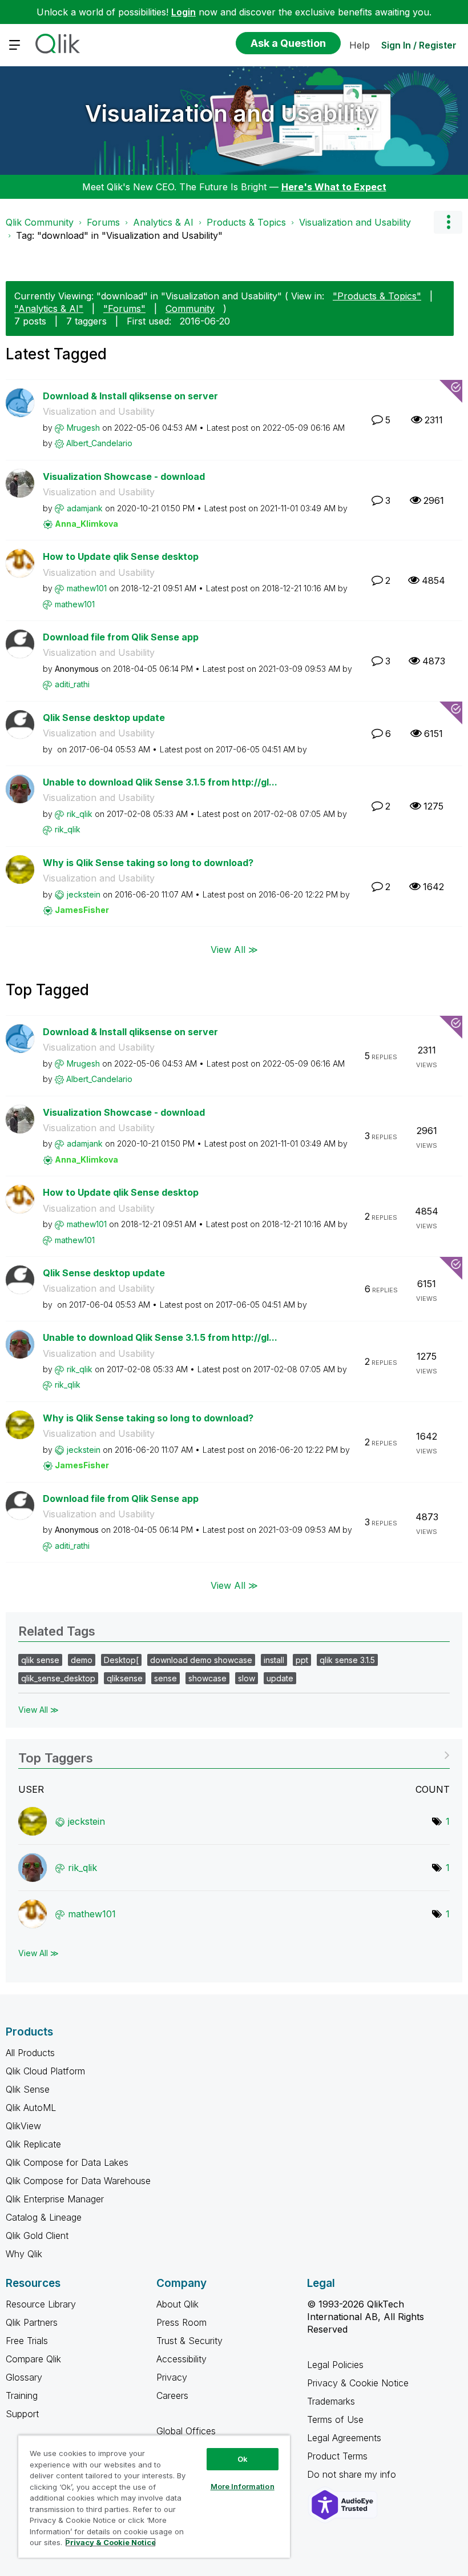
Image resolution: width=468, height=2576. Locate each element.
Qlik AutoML (31, 2108)
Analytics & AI (163, 222)
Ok (243, 2459)
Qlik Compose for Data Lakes (67, 2162)
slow (247, 1678)
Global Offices (186, 2431)
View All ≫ (234, 949)
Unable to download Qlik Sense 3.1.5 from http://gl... (160, 782)
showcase (207, 1678)
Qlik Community (40, 222)
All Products (30, 2053)
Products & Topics (246, 222)
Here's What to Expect (334, 187)
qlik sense (40, 1660)
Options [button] (448, 222)
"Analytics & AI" (49, 309)
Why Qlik (24, 2254)
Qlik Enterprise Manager (55, 2199)
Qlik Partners (32, 2322)
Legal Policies (335, 2365)
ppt (302, 1660)
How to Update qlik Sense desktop (121, 556)
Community (190, 309)
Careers (172, 2395)
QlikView (23, 2126)
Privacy (172, 2377)
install (274, 1660)
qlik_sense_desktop (58, 1678)
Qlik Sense (28, 2089)
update (280, 1678)
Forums (103, 222)
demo (82, 1660)
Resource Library (41, 2304)
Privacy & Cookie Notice (358, 2383)
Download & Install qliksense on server (130, 396)
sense (166, 1678)
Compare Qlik (33, 2359)
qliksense (125, 1678)
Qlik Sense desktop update (104, 718)
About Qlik (177, 2304)
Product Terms (337, 2456)
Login (183, 12)
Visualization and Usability (231, 113)
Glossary (24, 2377)
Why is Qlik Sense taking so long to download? (148, 863)
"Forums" (124, 309)
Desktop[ (121, 1660)
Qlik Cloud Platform (45, 2071)
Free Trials (27, 2341)
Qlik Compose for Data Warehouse (78, 2181)
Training (22, 2395)
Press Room (181, 2322)
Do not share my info (353, 2474)
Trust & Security (189, 2341)
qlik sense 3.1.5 (347, 1660)
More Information (243, 2486)
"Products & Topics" (377, 296)
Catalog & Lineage (44, 2217)
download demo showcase (201, 1660)
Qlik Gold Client (37, 2236)
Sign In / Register (419, 45)
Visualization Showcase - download (124, 476)
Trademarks (331, 2401)
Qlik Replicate (33, 2144)
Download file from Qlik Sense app (121, 637)
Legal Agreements (344, 2438)
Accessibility (181, 2359)
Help (360, 45)
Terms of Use (335, 2419)
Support (22, 2414)
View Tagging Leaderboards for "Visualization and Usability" (234, 1754)
